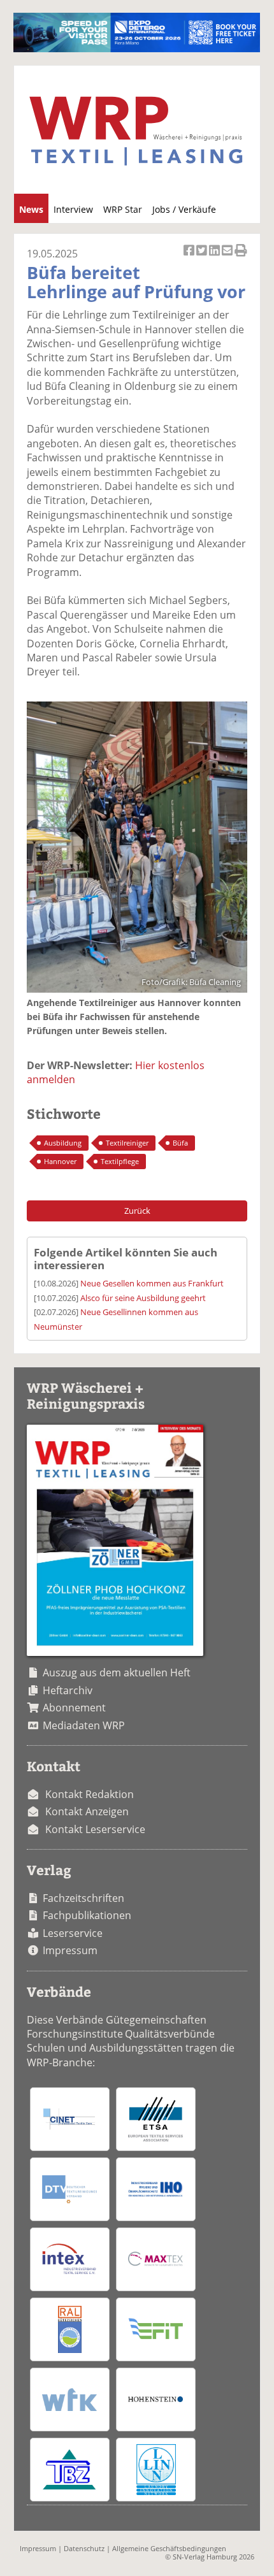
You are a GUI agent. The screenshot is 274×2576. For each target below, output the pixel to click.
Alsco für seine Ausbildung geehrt (143, 1298)
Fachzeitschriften (83, 1898)
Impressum (70, 1950)
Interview (73, 209)
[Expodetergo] (137, 48)
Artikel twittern (203, 257)
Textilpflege (120, 1161)
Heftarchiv (68, 1690)
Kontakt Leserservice (95, 1829)
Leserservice (73, 1933)
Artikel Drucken (241, 257)
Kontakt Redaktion (90, 1794)
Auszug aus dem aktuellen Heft (117, 1673)
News (31, 209)
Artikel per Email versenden (228, 257)
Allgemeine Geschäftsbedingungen (169, 2548)
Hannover (60, 1161)
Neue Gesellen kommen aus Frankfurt (152, 1283)
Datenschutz (84, 2548)
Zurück (137, 1211)
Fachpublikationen (87, 1915)
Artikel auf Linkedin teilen (215, 257)
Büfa (180, 1143)
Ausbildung (63, 1143)
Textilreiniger (127, 1143)
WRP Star (123, 209)
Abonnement (74, 1708)
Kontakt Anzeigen (87, 1811)
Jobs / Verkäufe (184, 209)
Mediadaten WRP (84, 1725)
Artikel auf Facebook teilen (190, 257)
